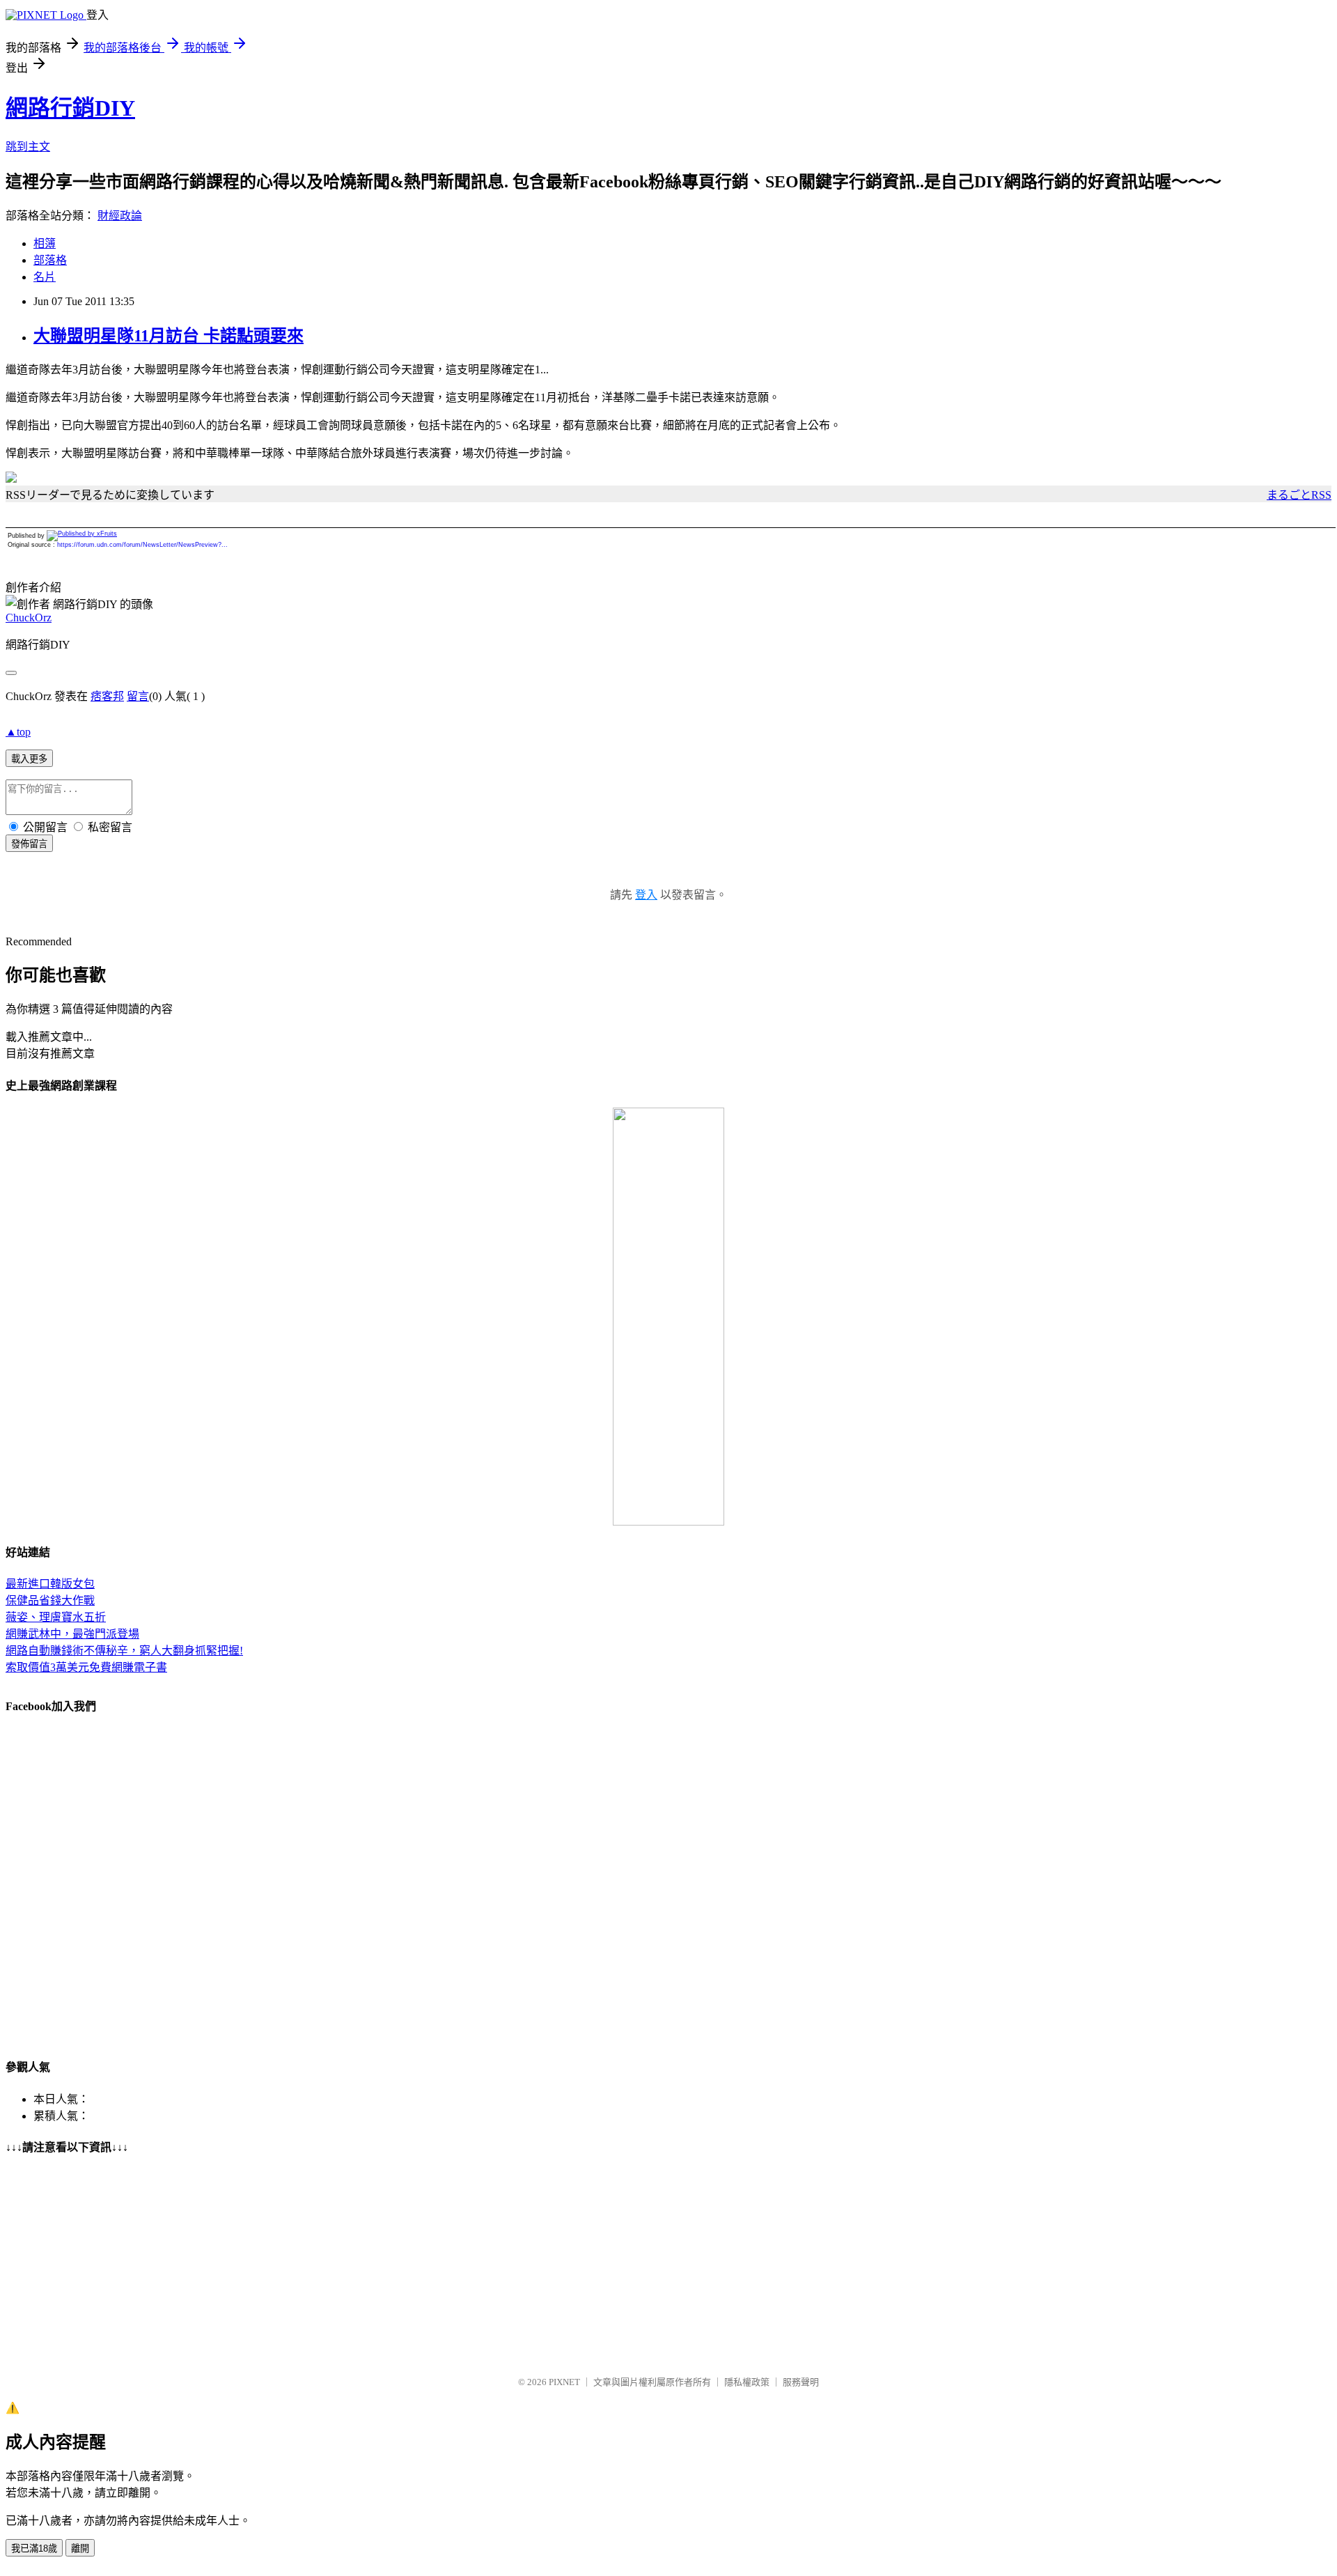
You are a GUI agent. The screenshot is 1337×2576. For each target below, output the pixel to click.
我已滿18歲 (34, 2548)
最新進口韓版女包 (50, 1584)
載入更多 (29, 759)
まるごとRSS (1299, 495)
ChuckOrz (29, 618)
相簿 (45, 243)
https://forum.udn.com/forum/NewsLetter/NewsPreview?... (142, 545)
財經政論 (120, 216)
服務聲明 (801, 2382)
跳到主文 (28, 147)
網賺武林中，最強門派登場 (72, 1634)
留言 (138, 696)
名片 (45, 277)
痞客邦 (107, 696)
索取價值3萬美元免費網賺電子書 (86, 1667)
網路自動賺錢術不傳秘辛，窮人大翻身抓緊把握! (124, 1651)
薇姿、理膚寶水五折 (56, 1617)
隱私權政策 (747, 2382)
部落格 (50, 260)
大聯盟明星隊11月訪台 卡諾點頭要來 (169, 336)
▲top (18, 732)
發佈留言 (29, 844)
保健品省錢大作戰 (50, 1600)
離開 (80, 2548)
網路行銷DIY (70, 108)
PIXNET (564, 2382)
